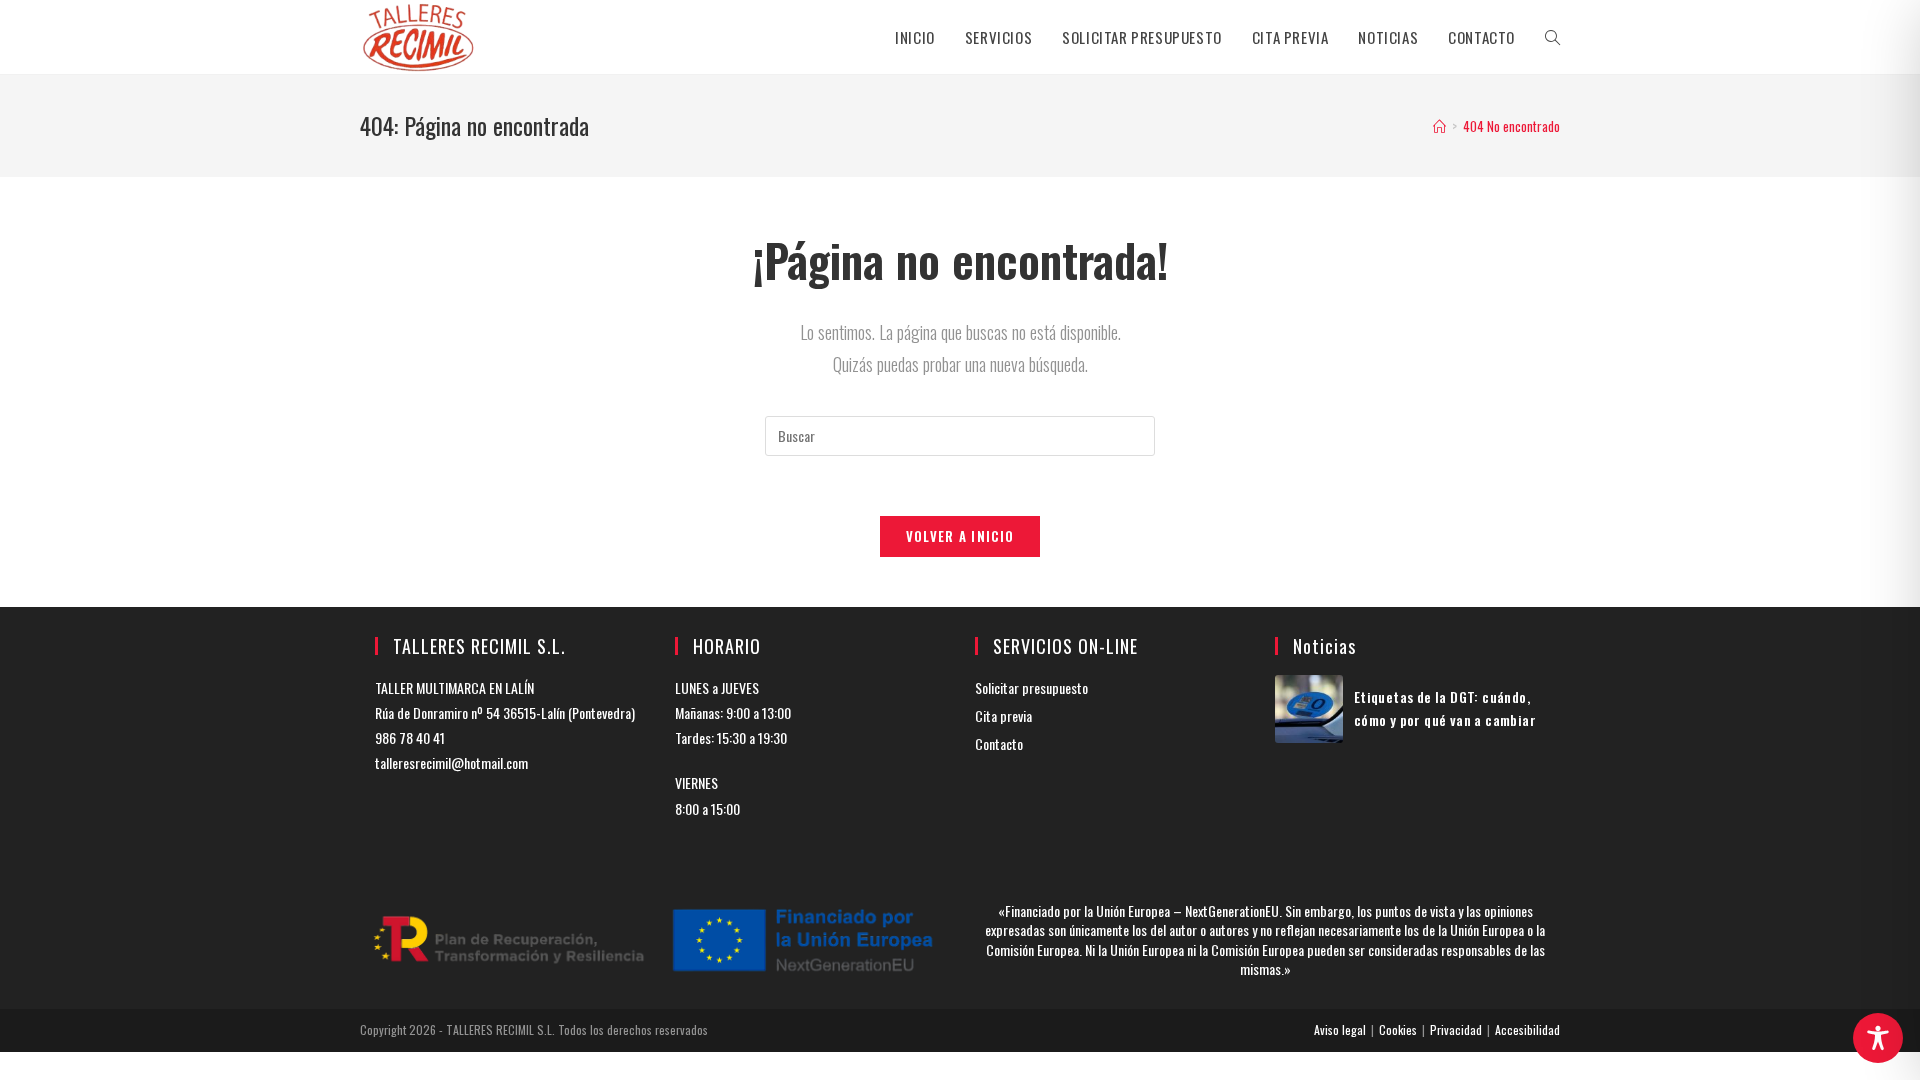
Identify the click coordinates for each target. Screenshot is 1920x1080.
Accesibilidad (1527, 1029)
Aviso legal (1340, 1029)
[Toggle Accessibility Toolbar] (1878, 1038)
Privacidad (1456, 1029)
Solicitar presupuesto (1031, 687)
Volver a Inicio (960, 536)
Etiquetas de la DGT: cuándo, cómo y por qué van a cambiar (1445, 707)
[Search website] (1552, 37)
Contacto (999, 743)
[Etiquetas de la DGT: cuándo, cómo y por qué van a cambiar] (1309, 709)
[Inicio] (1439, 126)
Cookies (1398, 1029)
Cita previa (1003, 715)
